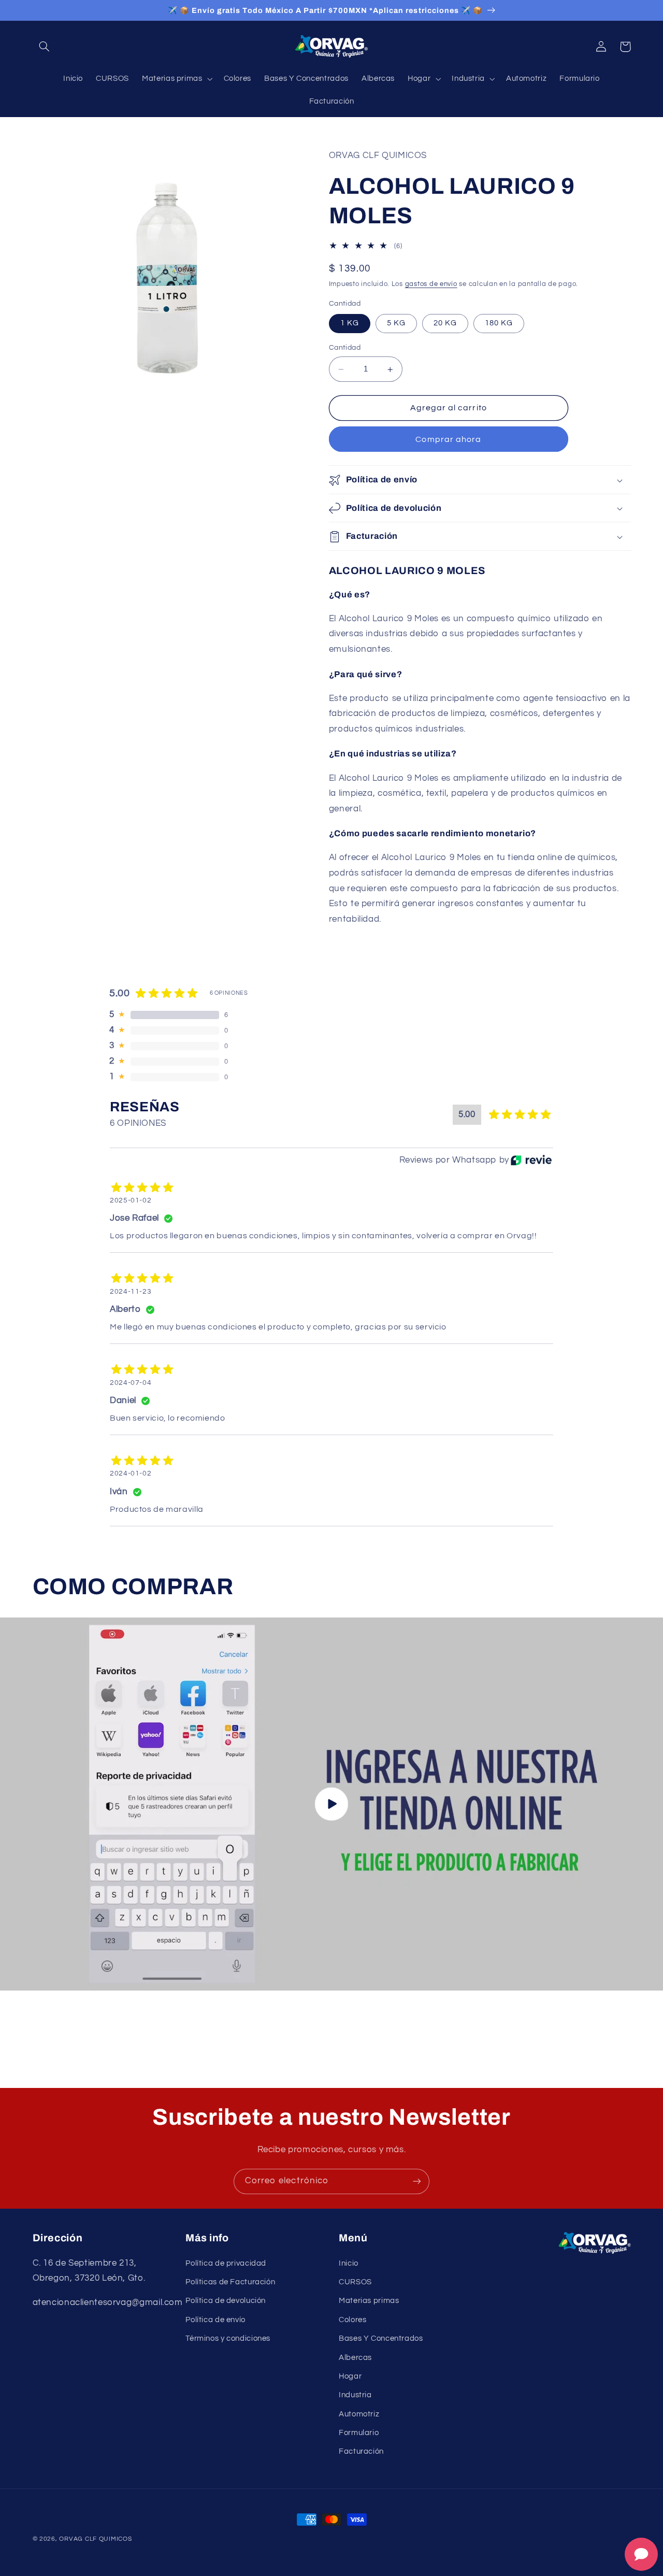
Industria (355, 2395)
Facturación (361, 2451)
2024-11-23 (131, 1292)
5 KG (396, 324)
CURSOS (355, 2282)
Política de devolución (226, 2301)
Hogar (350, 2376)
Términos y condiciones (228, 2338)
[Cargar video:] (331, 1804)
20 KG (445, 324)
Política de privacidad (226, 2263)
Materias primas (369, 2301)
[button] (45, 47)
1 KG (350, 324)
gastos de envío (431, 285)
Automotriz (359, 2414)
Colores (352, 2320)
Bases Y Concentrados (381, 2338)
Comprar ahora (448, 439)
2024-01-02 (131, 1473)
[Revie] (531, 1160)
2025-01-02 (131, 1200)
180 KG (499, 324)
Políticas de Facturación (230, 2282)
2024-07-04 (131, 1383)
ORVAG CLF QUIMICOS (95, 2539)
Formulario (359, 2433)
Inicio (349, 2263)
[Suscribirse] (417, 2181)
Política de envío (215, 2320)
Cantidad (345, 348)
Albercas (355, 2358)
